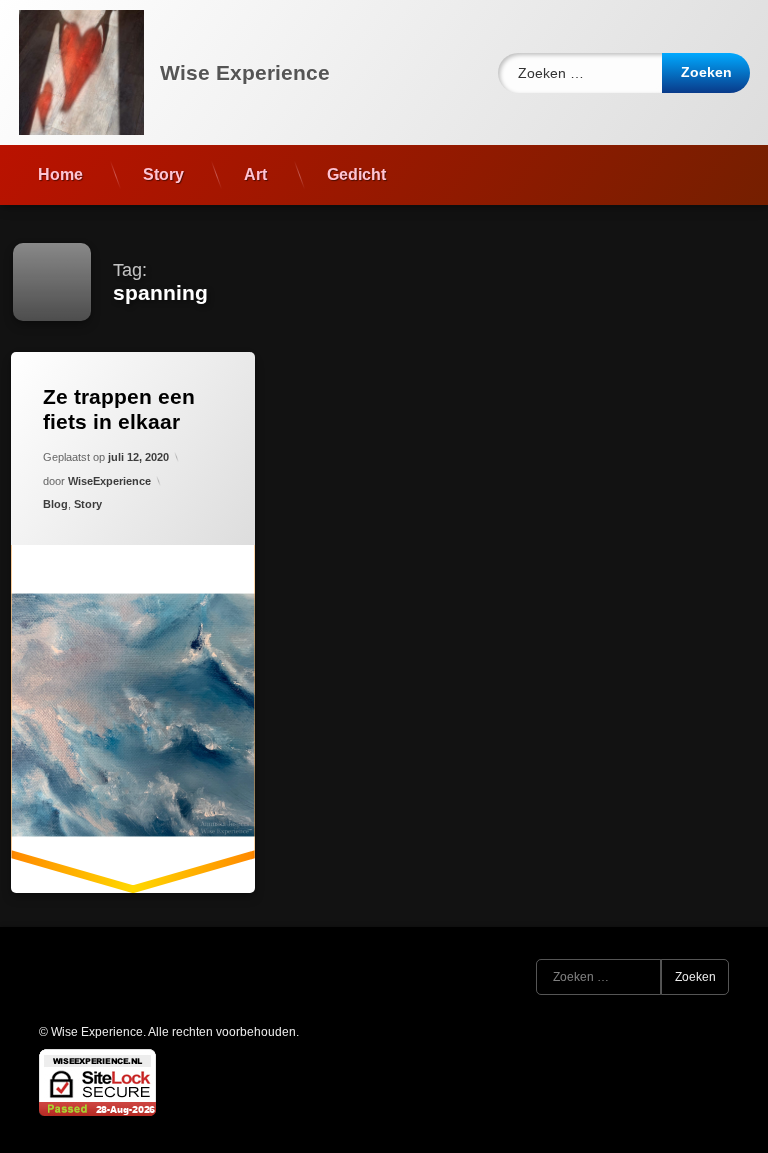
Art (255, 174)
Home (60, 174)
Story (163, 174)
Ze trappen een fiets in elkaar (119, 409)
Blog (55, 504)
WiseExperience (109, 481)
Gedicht (356, 174)
